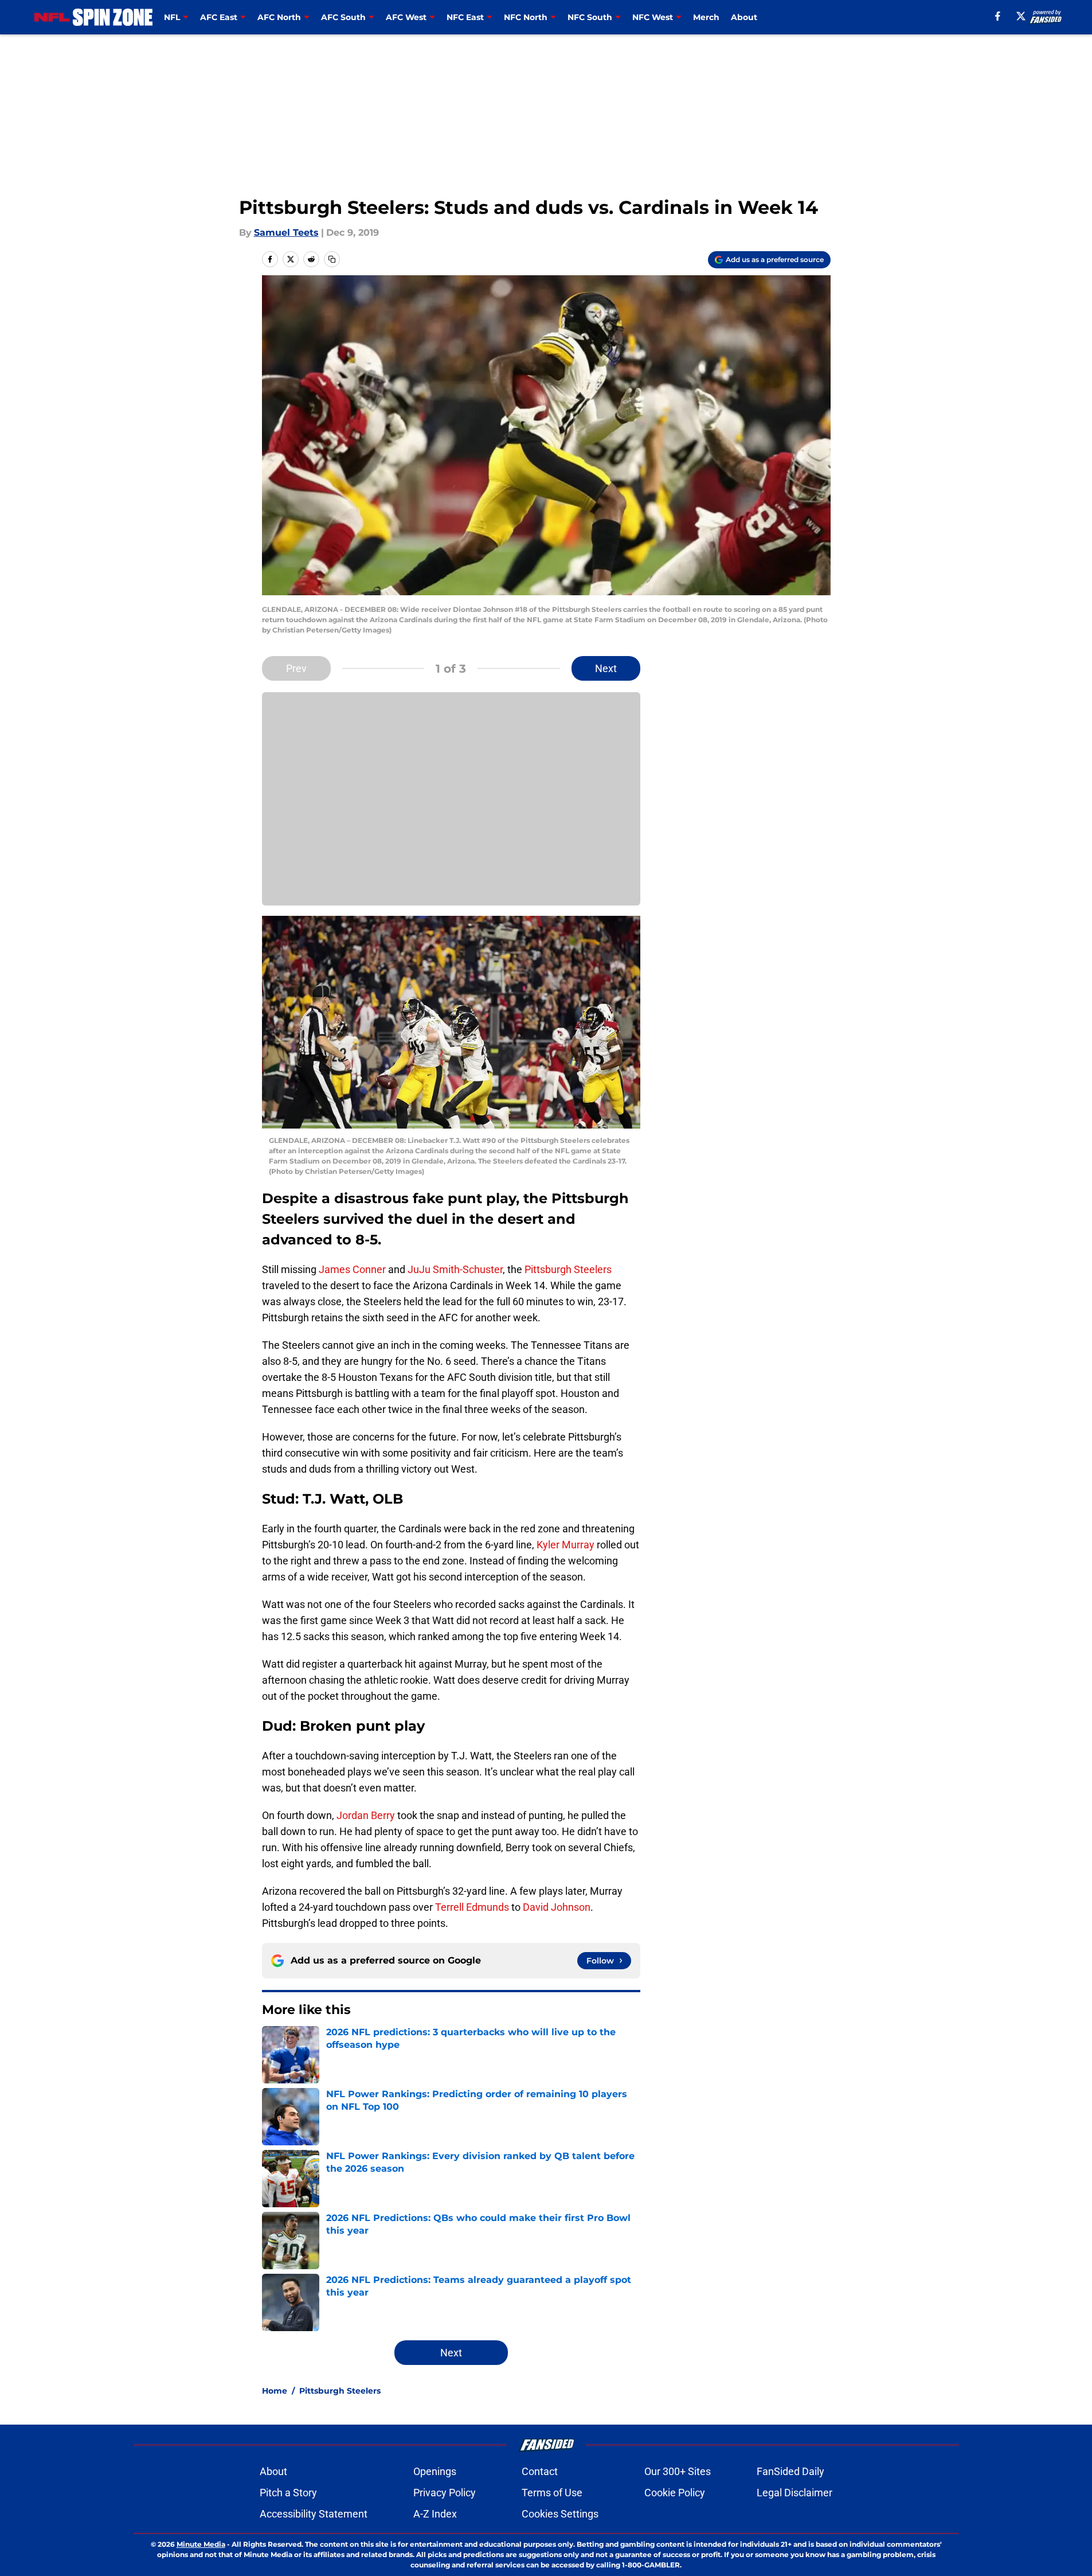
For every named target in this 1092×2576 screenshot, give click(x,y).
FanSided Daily (790, 2471)
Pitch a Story (288, 2493)
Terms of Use (552, 2493)
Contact (540, 2471)
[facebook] (998, 16)
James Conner (352, 1269)
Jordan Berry (366, 1815)
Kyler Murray (565, 1545)
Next (606, 668)
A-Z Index (435, 2514)
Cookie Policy (675, 2493)
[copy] (332, 259)
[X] (1021, 16)
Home (275, 2391)
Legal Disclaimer (794, 2493)
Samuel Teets (286, 233)
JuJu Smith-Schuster (455, 1269)
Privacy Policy (445, 2493)
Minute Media (201, 2544)
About (744, 17)
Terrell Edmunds (472, 1907)
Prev (296, 668)
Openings (435, 2471)
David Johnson (557, 1907)
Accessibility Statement (314, 2514)
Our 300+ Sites (678, 2471)
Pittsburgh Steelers (568, 1269)
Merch (706, 17)
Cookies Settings (560, 2514)
